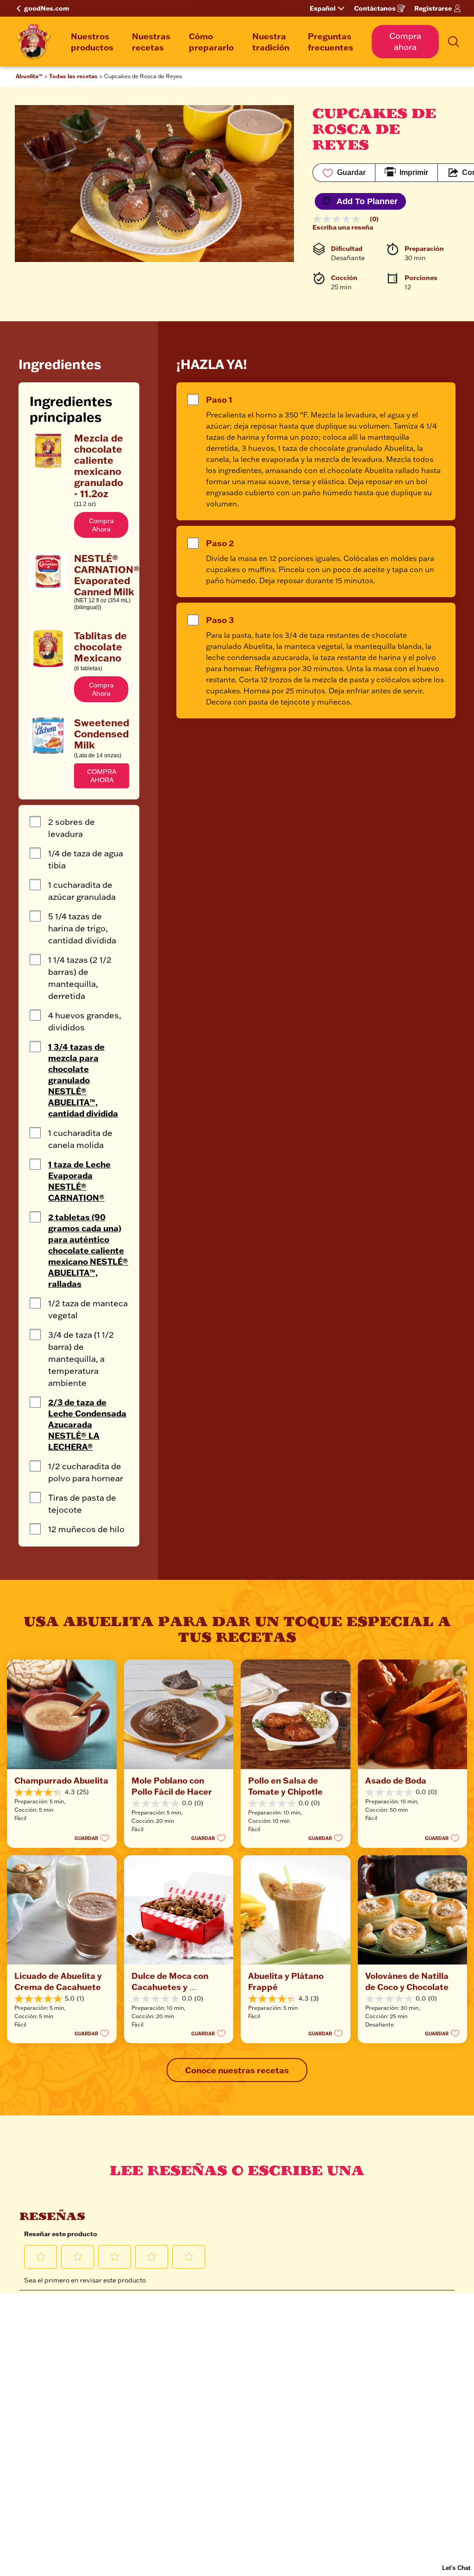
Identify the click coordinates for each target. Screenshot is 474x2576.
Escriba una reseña (343, 227)
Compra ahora (405, 41)
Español (323, 8)
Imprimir (414, 172)
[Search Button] (454, 42)
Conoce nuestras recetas (237, 2070)
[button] (101, 525)
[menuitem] (92, 42)
